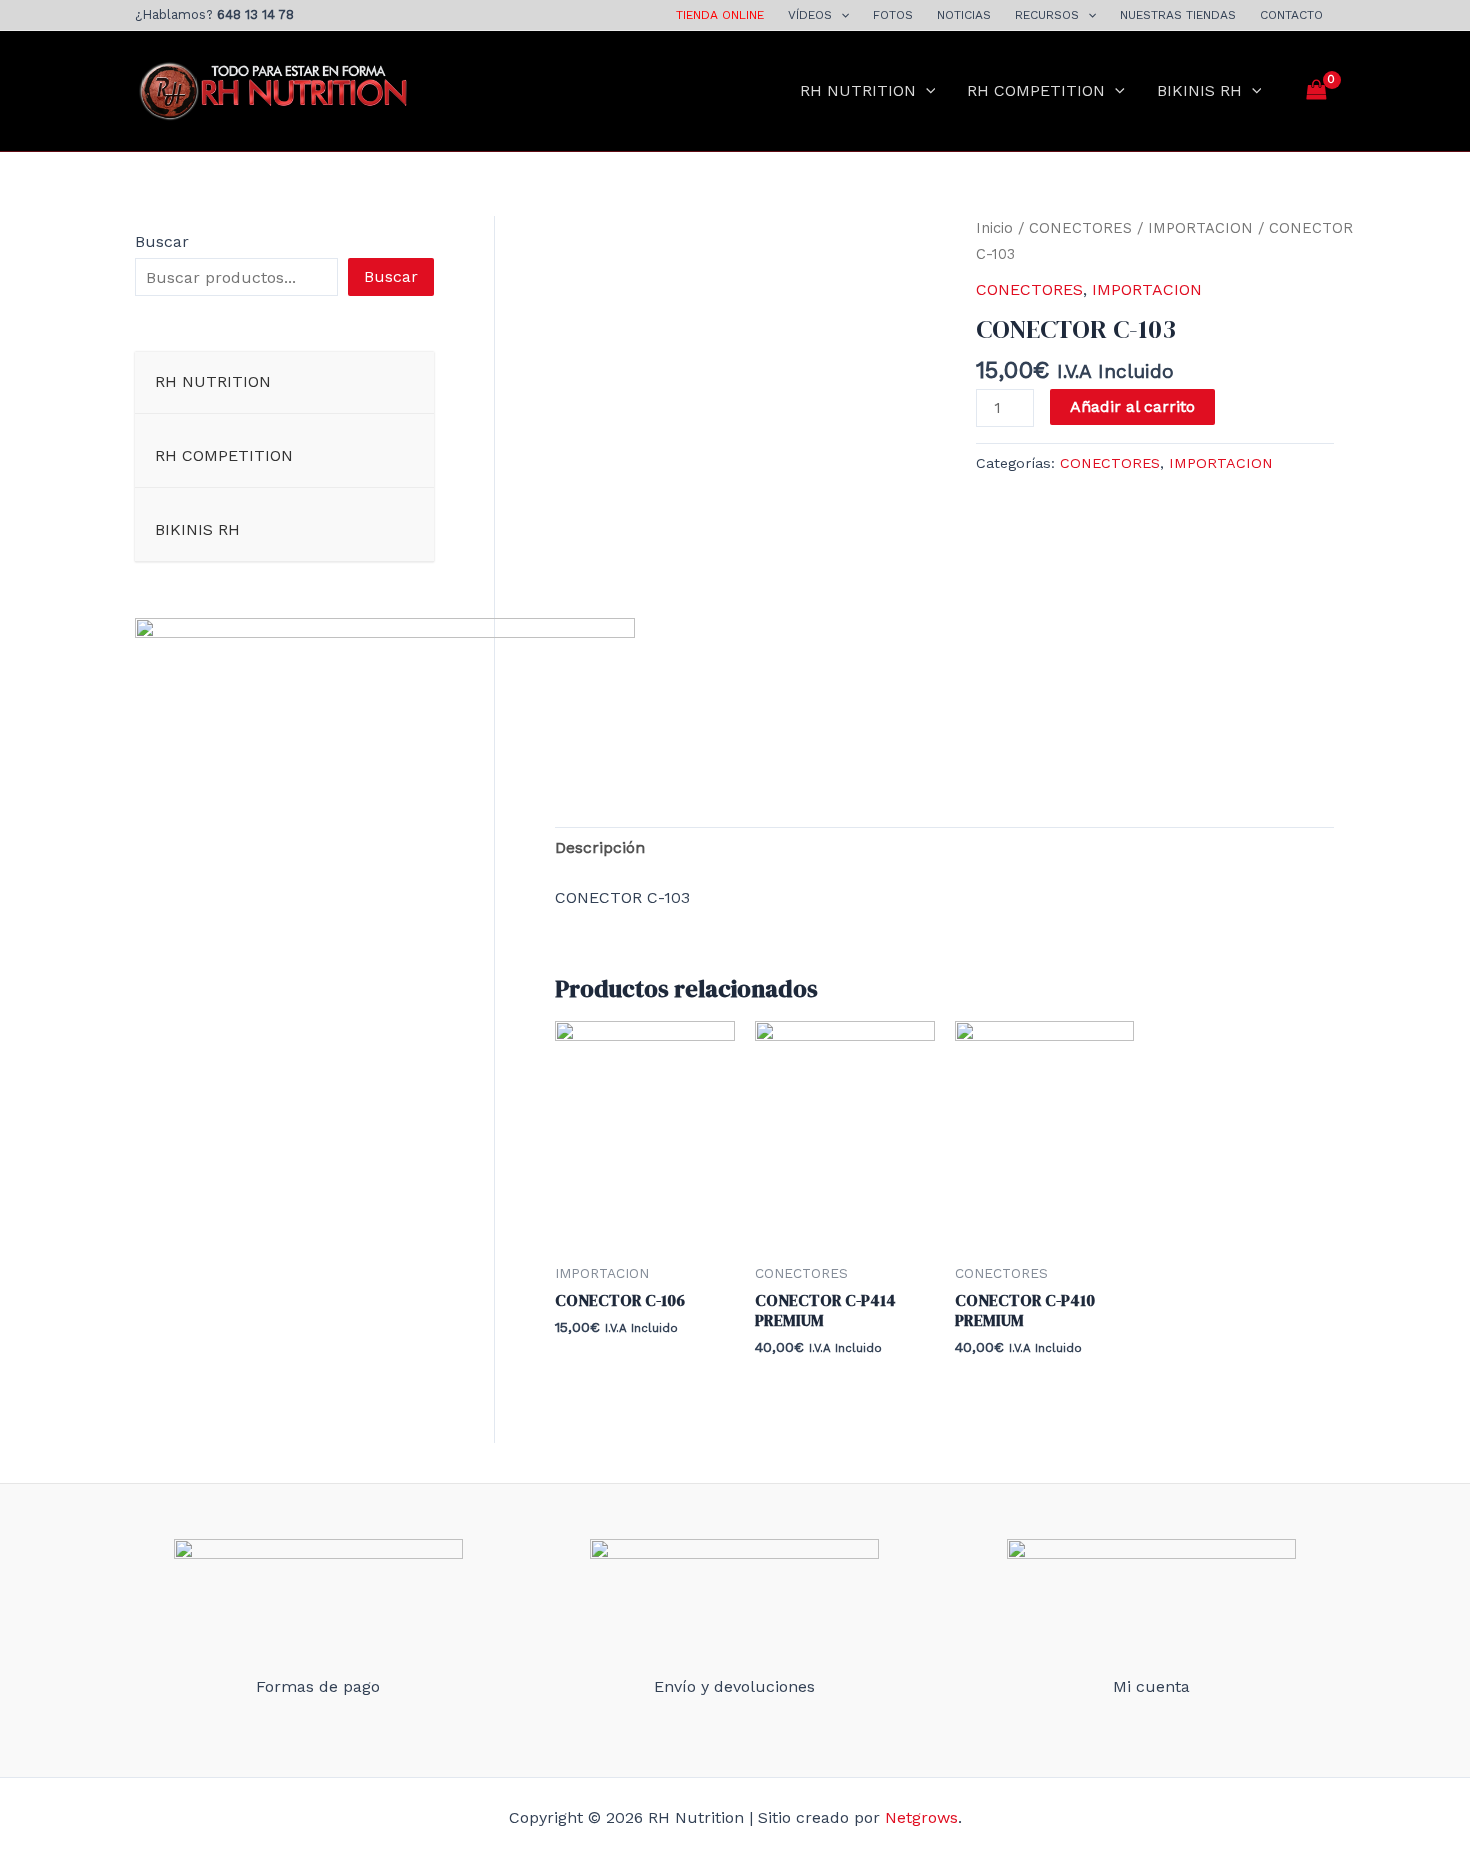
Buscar (162, 241)
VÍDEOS (810, 15)
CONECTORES (1080, 228)
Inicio (994, 228)
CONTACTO (1291, 15)
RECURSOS (1047, 15)
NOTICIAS (964, 15)
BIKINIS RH (1199, 90)
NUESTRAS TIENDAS (1178, 15)
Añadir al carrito (1132, 406)
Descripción (600, 847)
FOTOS (893, 15)
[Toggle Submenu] (399, 382)
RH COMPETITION (1036, 90)
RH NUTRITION (858, 90)
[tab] (600, 848)
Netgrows (921, 1817)
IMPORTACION (1200, 228)
